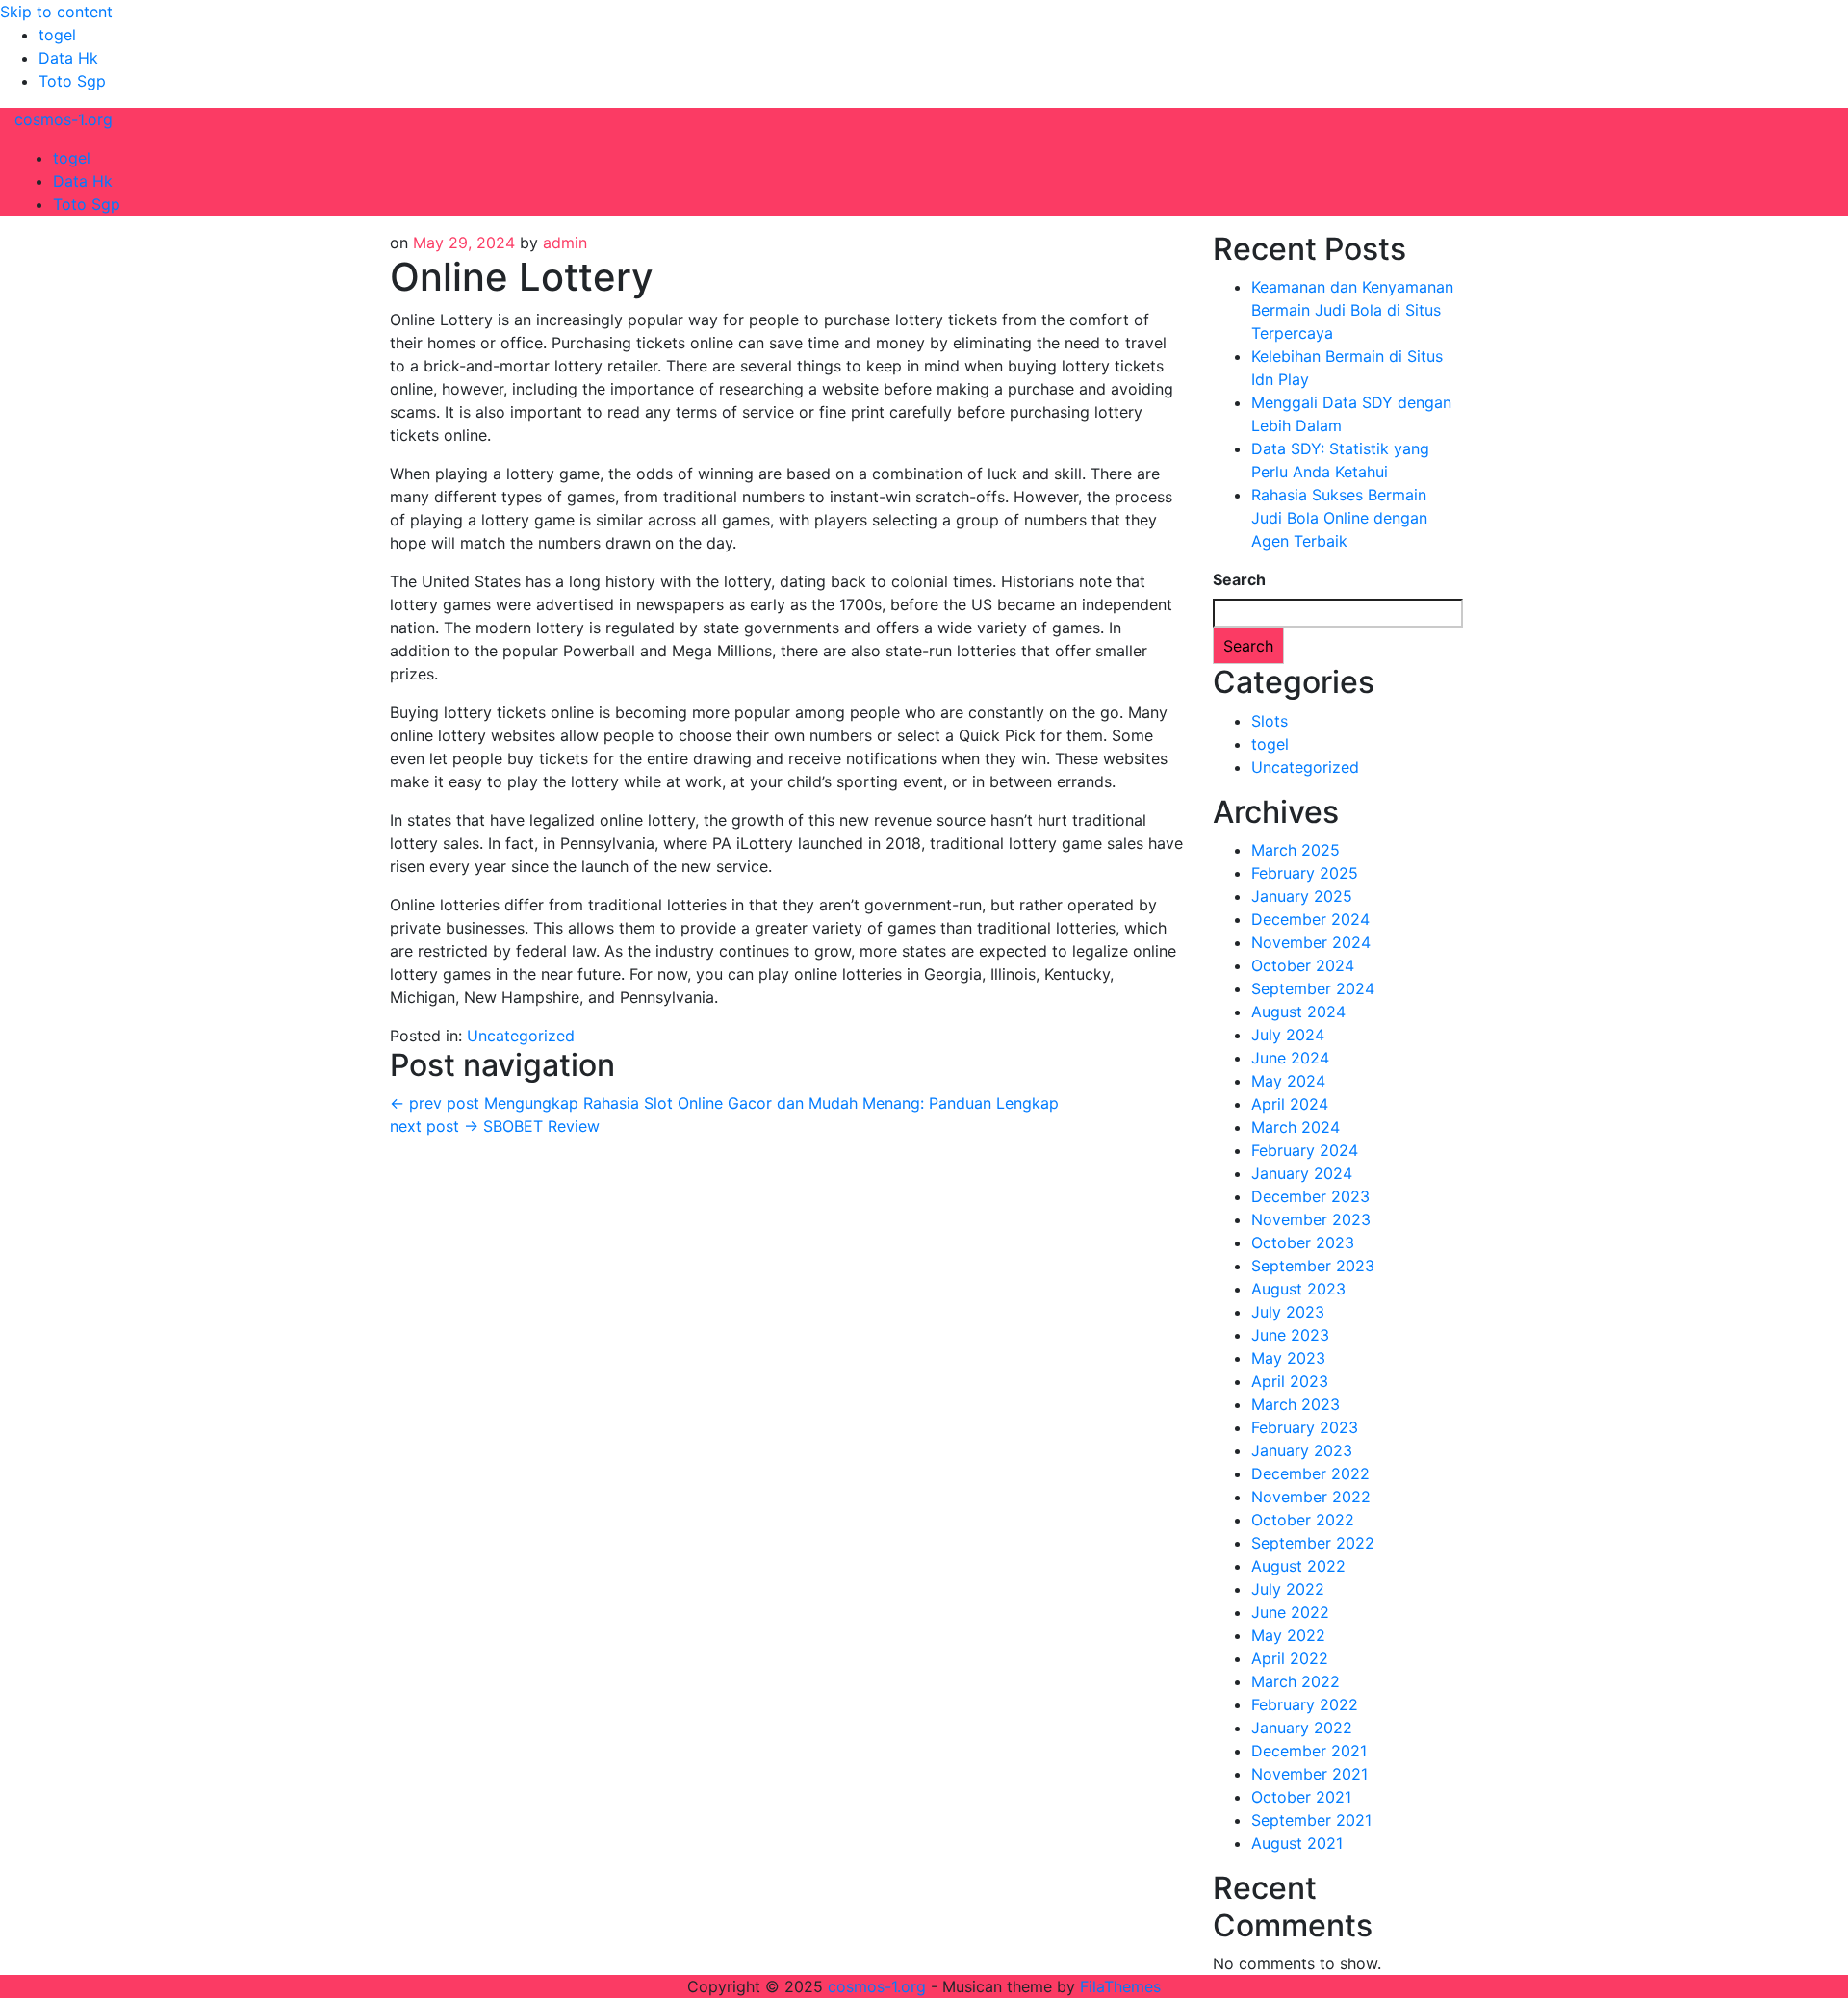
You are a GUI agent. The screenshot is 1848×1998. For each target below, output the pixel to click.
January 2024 (1302, 1173)
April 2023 (1290, 1381)
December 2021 (1309, 1751)
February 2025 (1305, 873)
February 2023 (1305, 1427)
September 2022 (1313, 1543)
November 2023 (1311, 1219)
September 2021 (1311, 1820)
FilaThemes (1120, 1986)
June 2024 (1290, 1058)
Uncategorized (521, 1036)
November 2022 (1311, 1497)
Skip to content (56, 12)
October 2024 (1303, 965)
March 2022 (1296, 1681)
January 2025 (1302, 896)
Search (1239, 579)
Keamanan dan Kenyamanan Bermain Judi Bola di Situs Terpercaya (1352, 310)
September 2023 (1313, 1266)
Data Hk (68, 58)
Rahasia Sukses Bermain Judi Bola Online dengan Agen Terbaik (1339, 518)
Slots (1270, 721)
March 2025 (1296, 850)
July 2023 (1288, 1312)
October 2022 (1303, 1520)
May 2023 (1288, 1358)
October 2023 (1303, 1242)
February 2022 (1305, 1704)
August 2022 (1298, 1566)
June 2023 (1290, 1335)
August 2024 (1298, 1012)
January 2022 (1302, 1728)
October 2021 (1301, 1797)
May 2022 (1288, 1635)
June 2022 (1290, 1612)
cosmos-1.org (64, 119)
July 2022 (1288, 1589)
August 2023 (1298, 1289)
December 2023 (1310, 1196)
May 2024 (1288, 1081)
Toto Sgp (72, 81)
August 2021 (1297, 1843)
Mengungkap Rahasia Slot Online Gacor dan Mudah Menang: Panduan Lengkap (724, 1103)
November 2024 (1311, 942)
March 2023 (1296, 1404)
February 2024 (1305, 1150)
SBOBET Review (495, 1126)
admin (565, 243)
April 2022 (1290, 1658)
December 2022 (1310, 1473)
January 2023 (1302, 1450)
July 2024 (1288, 1035)
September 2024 (1313, 988)
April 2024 (1290, 1104)
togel (57, 35)
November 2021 (1309, 1774)
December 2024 (1310, 919)
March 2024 (1296, 1127)
